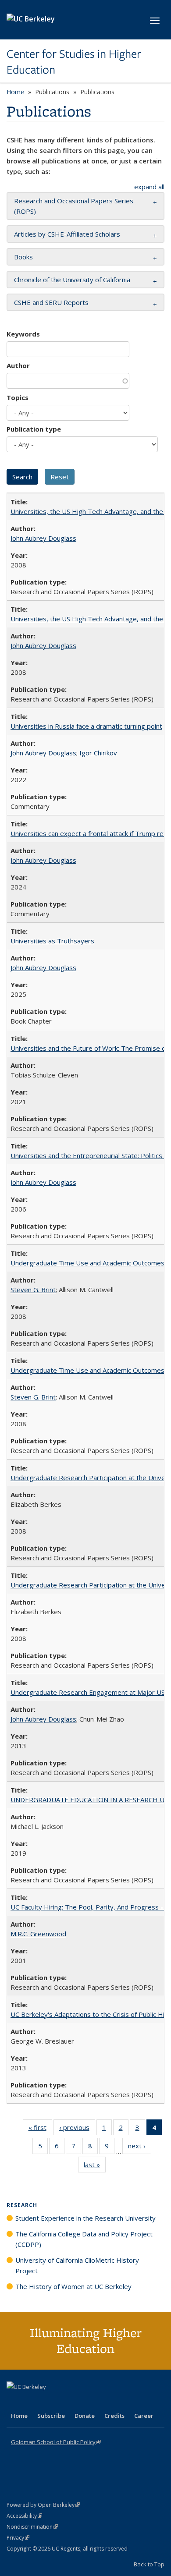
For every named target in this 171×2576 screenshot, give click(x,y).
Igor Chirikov (98, 753)
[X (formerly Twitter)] (14, 2402)
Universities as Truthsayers (52, 941)
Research (22, 2205)
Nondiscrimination (32, 2527)
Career (144, 2416)
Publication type (34, 429)
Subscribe (51, 2416)
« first (40, 2129)
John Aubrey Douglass (43, 538)
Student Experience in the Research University (85, 2218)
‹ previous (77, 2129)
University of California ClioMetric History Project (77, 2265)
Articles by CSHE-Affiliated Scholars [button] (67, 234)
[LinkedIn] (32, 2402)
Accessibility (24, 2516)
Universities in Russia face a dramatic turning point (86, 726)
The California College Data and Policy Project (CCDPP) (84, 2239)
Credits (114, 2416)
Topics (18, 397)
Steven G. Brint (33, 1290)
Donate (85, 2416)
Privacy (18, 2538)
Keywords (23, 334)
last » (95, 2167)
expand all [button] (149, 187)
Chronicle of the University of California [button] (72, 280)
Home (15, 92)
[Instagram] (66, 2402)
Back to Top (149, 2564)
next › (140, 2148)
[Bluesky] (83, 2402)
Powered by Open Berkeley (43, 2505)
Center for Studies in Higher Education (74, 62)
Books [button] (23, 257)
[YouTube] (49, 2402)
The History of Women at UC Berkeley (73, 2286)
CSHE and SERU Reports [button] (51, 302)
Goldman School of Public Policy (56, 2442)
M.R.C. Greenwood (38, 1934)
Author (18, 365)
